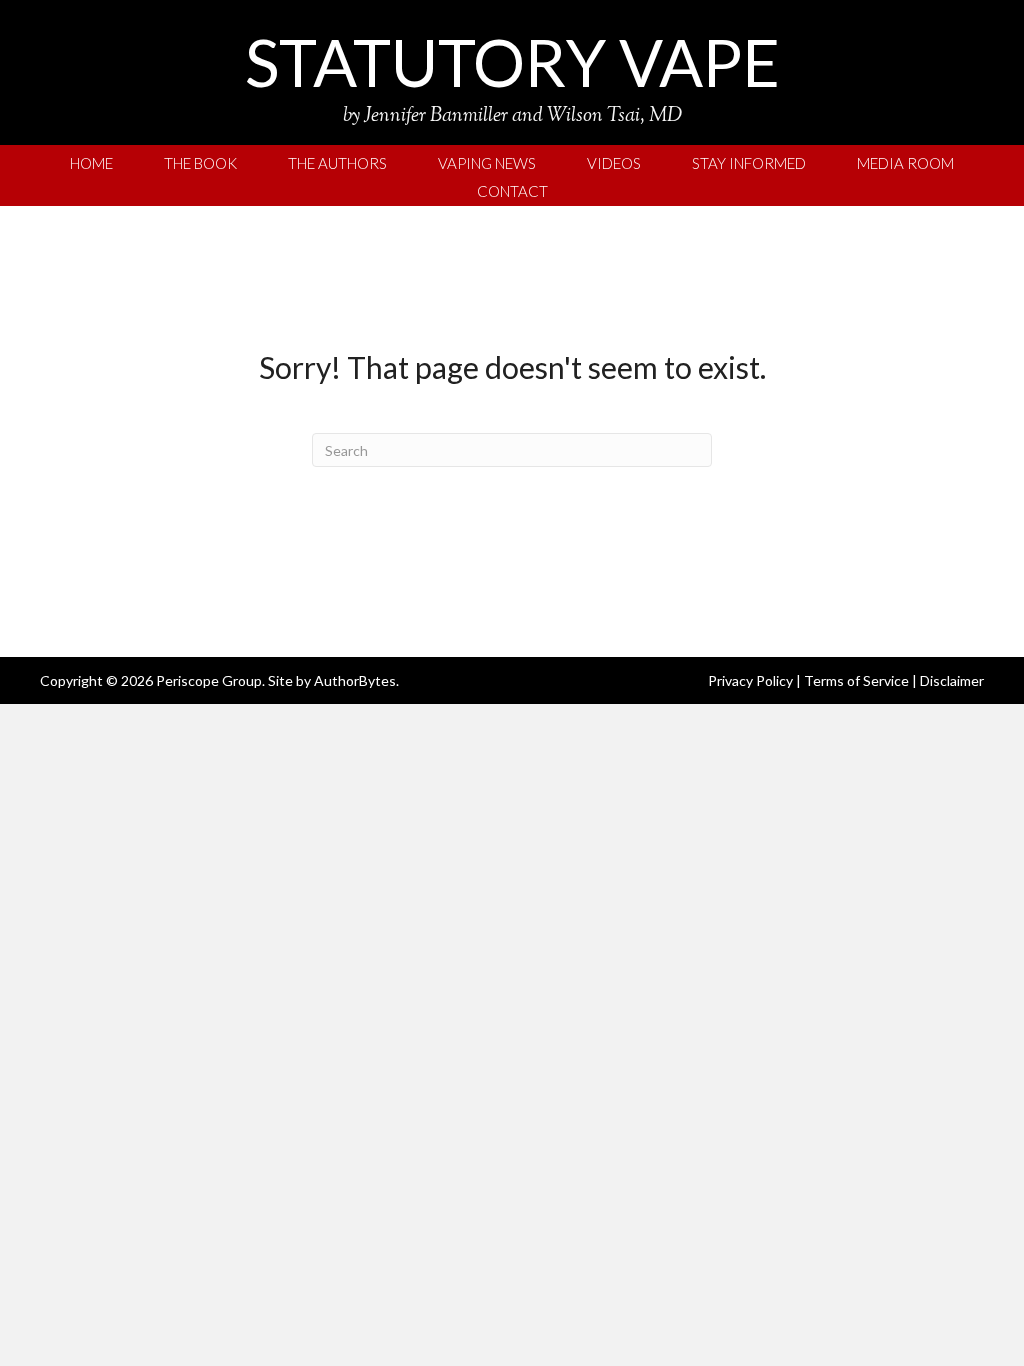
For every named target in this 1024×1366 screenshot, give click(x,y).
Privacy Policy (750, 680)
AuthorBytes (355, 680)
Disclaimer (952, 680)
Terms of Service (856, 680)
